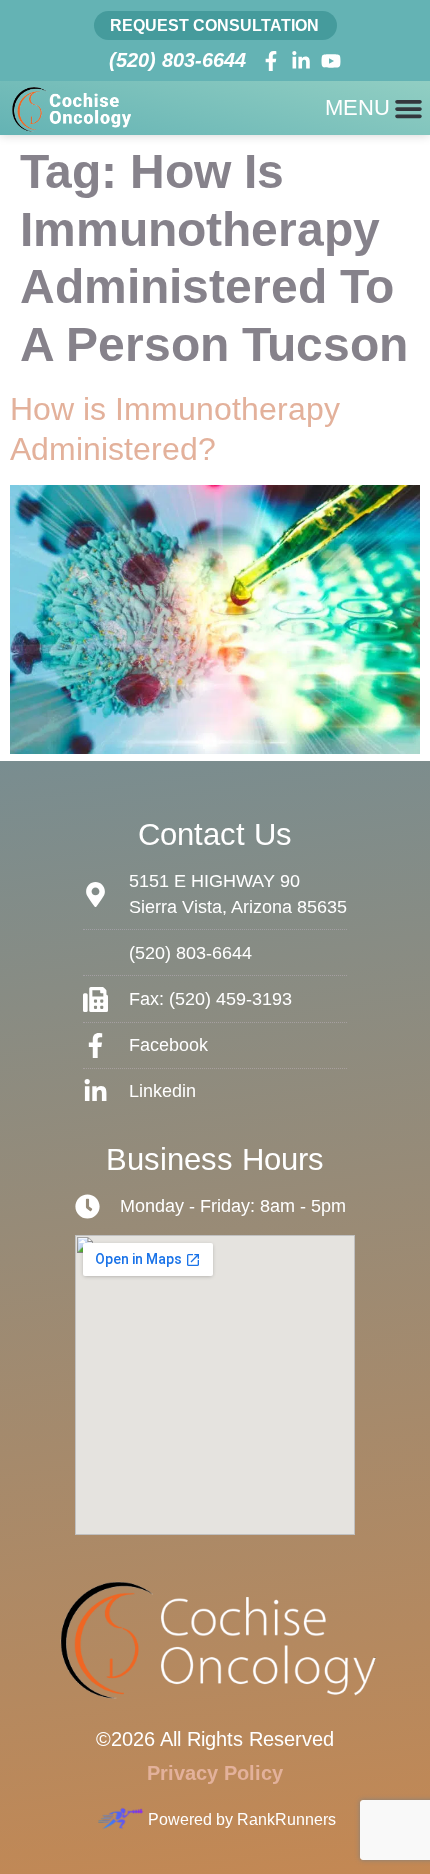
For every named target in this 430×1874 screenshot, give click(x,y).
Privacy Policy (215, 1773)
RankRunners (286, 1819)
